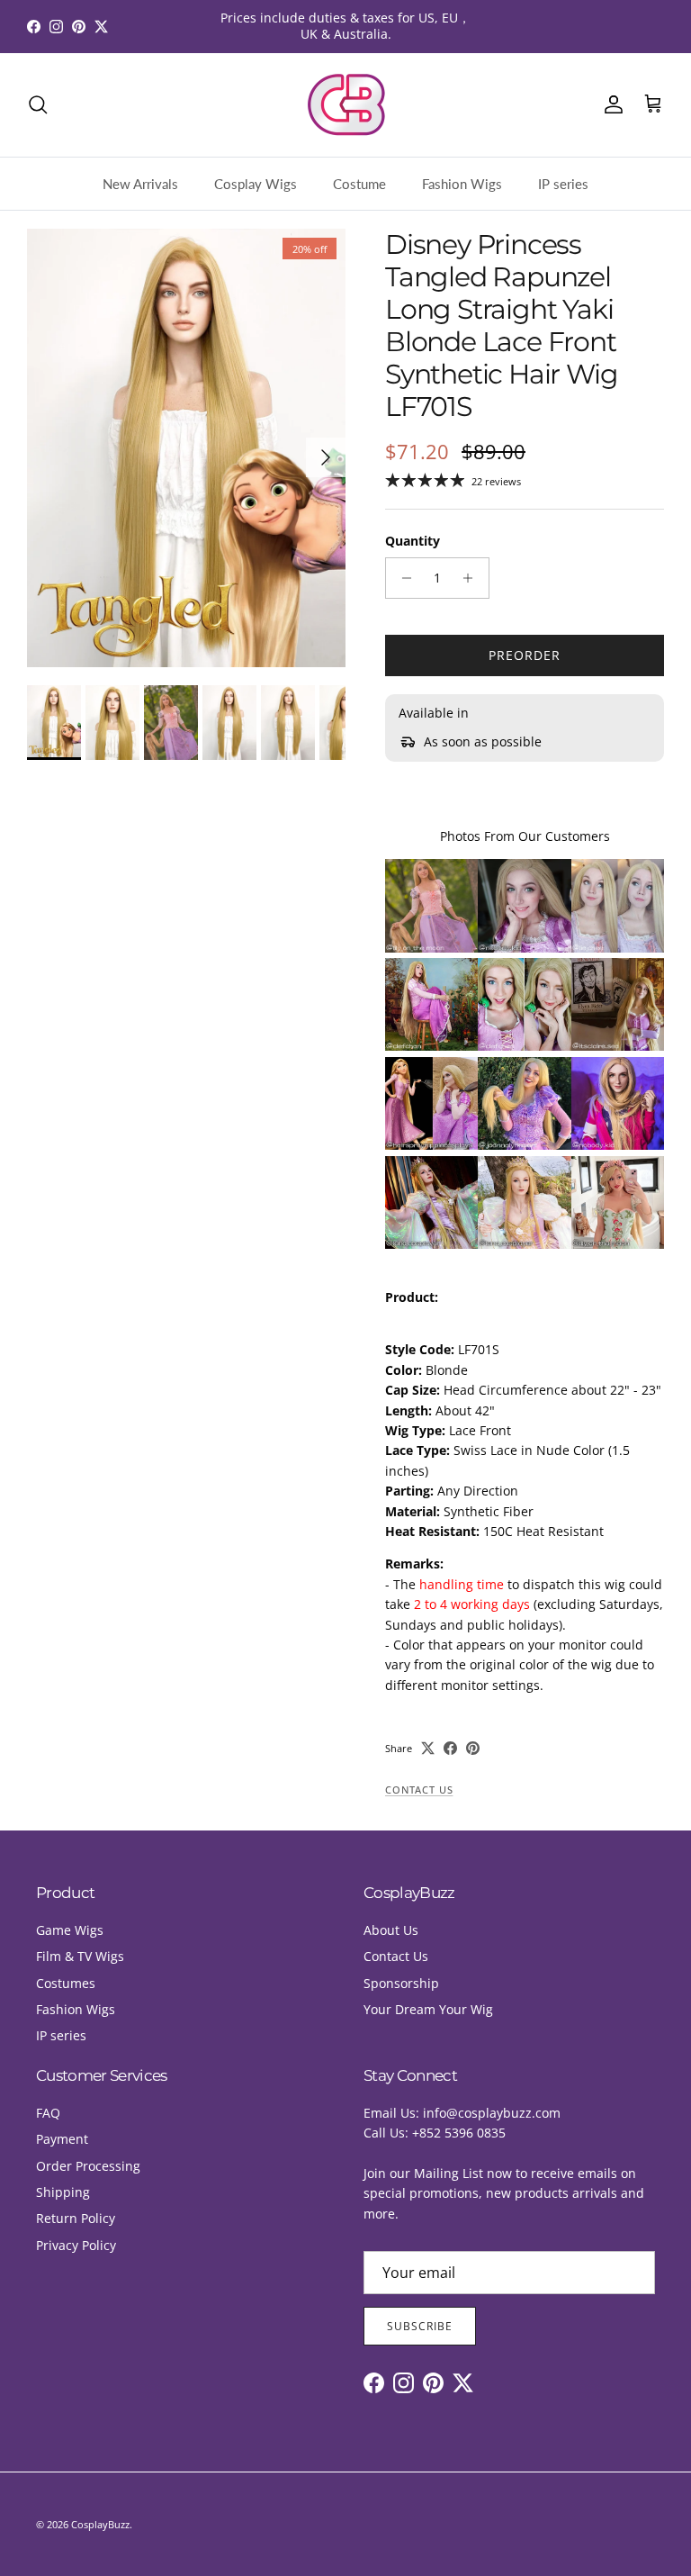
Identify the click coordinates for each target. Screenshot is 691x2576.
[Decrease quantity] (402, 578)
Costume (359, 184)
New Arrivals (140, 184)
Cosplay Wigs (256, 184)
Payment (62, 2139)
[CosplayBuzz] (345, 105)
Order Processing (88, 2166)
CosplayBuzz (100, 2524)
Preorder (525, 655)
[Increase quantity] (473, 578)
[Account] (610, 104)
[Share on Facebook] (450, 1748)
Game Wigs (70, 1930)
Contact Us (419, 1790)
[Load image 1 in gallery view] (186, 448)
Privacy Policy (76, 2245)
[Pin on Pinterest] (473, 1748)
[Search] (38, 104)
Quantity (413, 541)
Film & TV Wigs (80, 1956)
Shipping (63, 2192)
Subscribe (420, 2326)
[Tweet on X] (428, 1748)
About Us (391, 1930)
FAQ (48, 2113)
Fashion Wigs (462, 184)
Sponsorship (401, 1983)
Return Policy (76, 2218)
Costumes (66, 1983)
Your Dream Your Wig (428, 2009)
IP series (563, 184)
